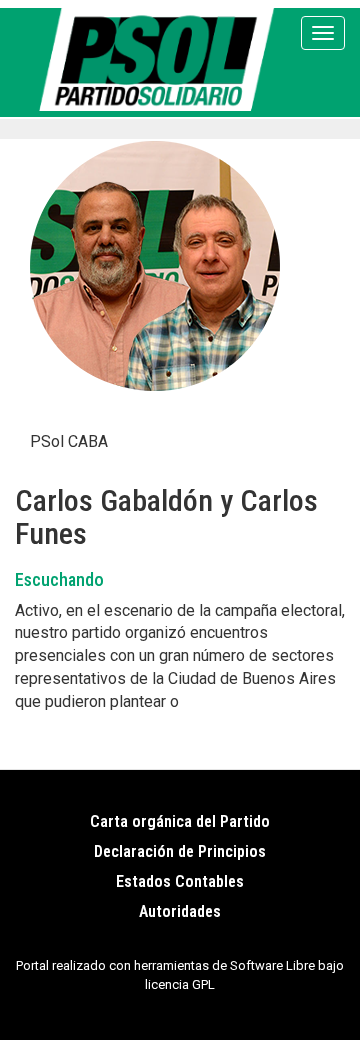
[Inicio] (160, 59)
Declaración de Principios (180, 851)
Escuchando (59, 579)
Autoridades (180, 911)
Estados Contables (180, 881)
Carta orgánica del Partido (180, 821)
